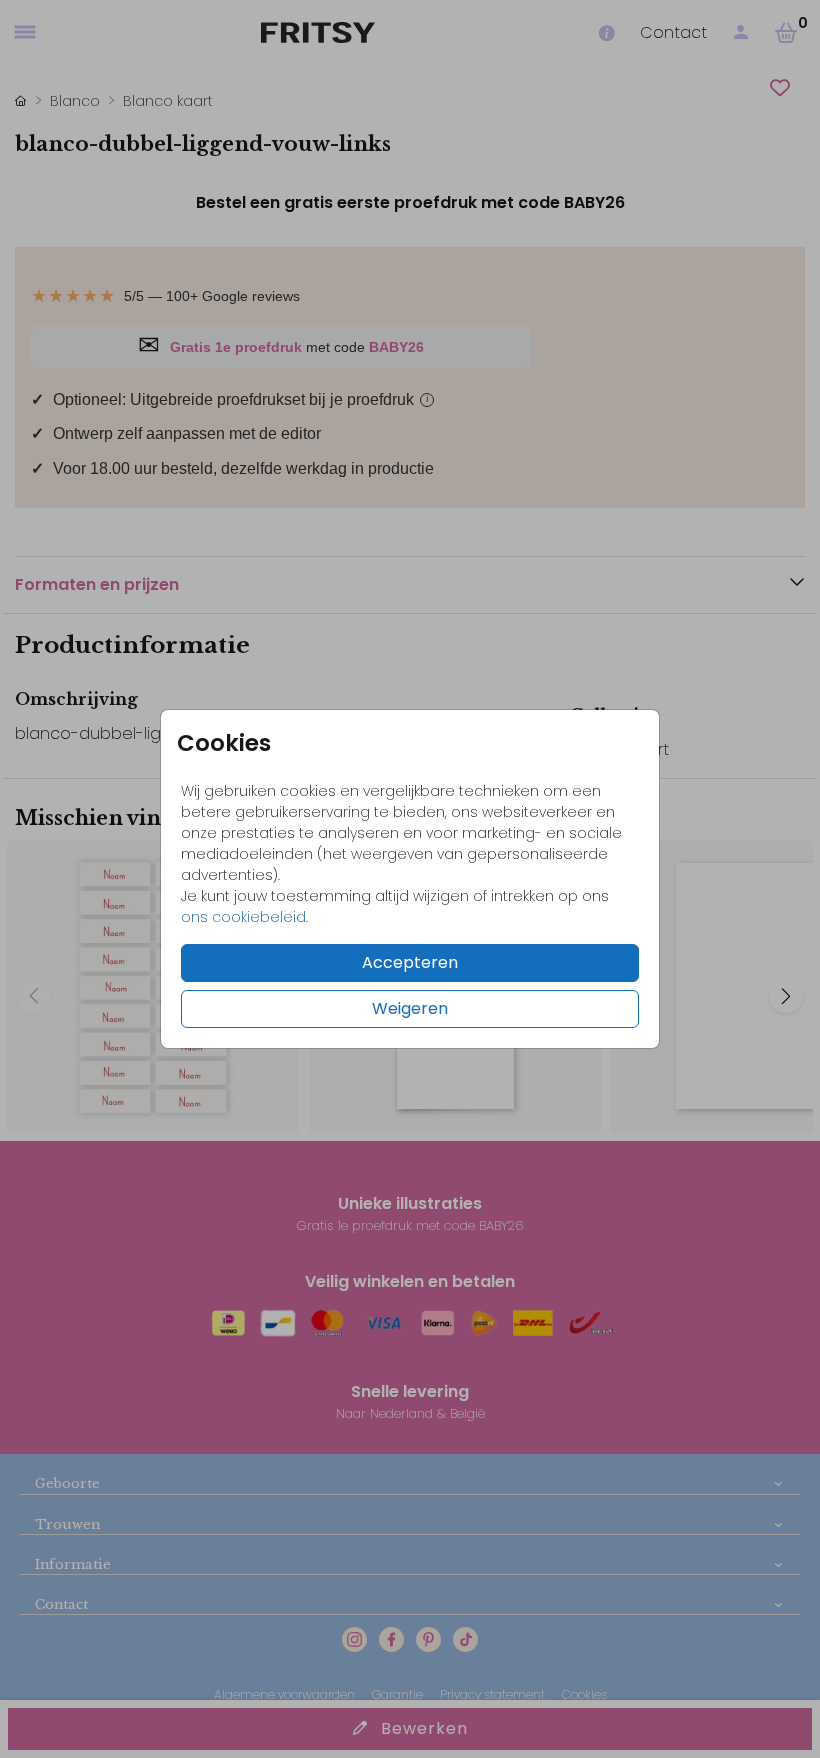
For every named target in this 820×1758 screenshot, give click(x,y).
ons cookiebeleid (243, 917)
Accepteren (410, 962)
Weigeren (410, 1008)
